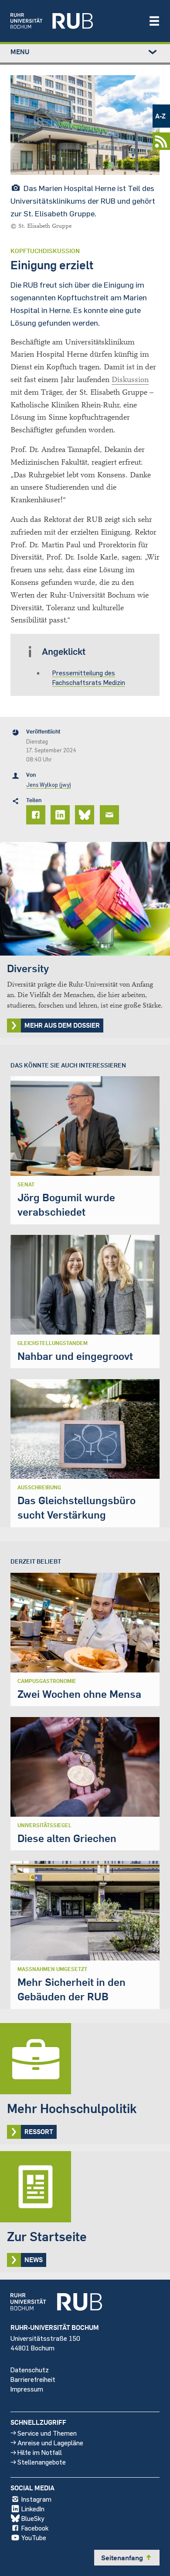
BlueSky (33, 2518)
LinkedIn (33, 2508)
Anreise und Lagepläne (50, 2442)
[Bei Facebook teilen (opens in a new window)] (37, 815)
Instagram (36, 2499)
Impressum (27, 2389)
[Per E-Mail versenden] (111, 815)
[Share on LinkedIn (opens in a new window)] (61, 815)
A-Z (160, 116)
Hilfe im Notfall (40, 2452)
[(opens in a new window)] (75, 21)
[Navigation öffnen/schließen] (154, 21)
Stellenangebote (42, 2462)
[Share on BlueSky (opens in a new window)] (86, 815)
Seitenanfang (127, 2558)
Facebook (35, 2528)
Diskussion (130, 380)
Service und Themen (47, 2433)
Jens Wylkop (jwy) (49, 785)
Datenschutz (30, 2369)
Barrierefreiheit (33, 2379)
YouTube (34, 2537)
